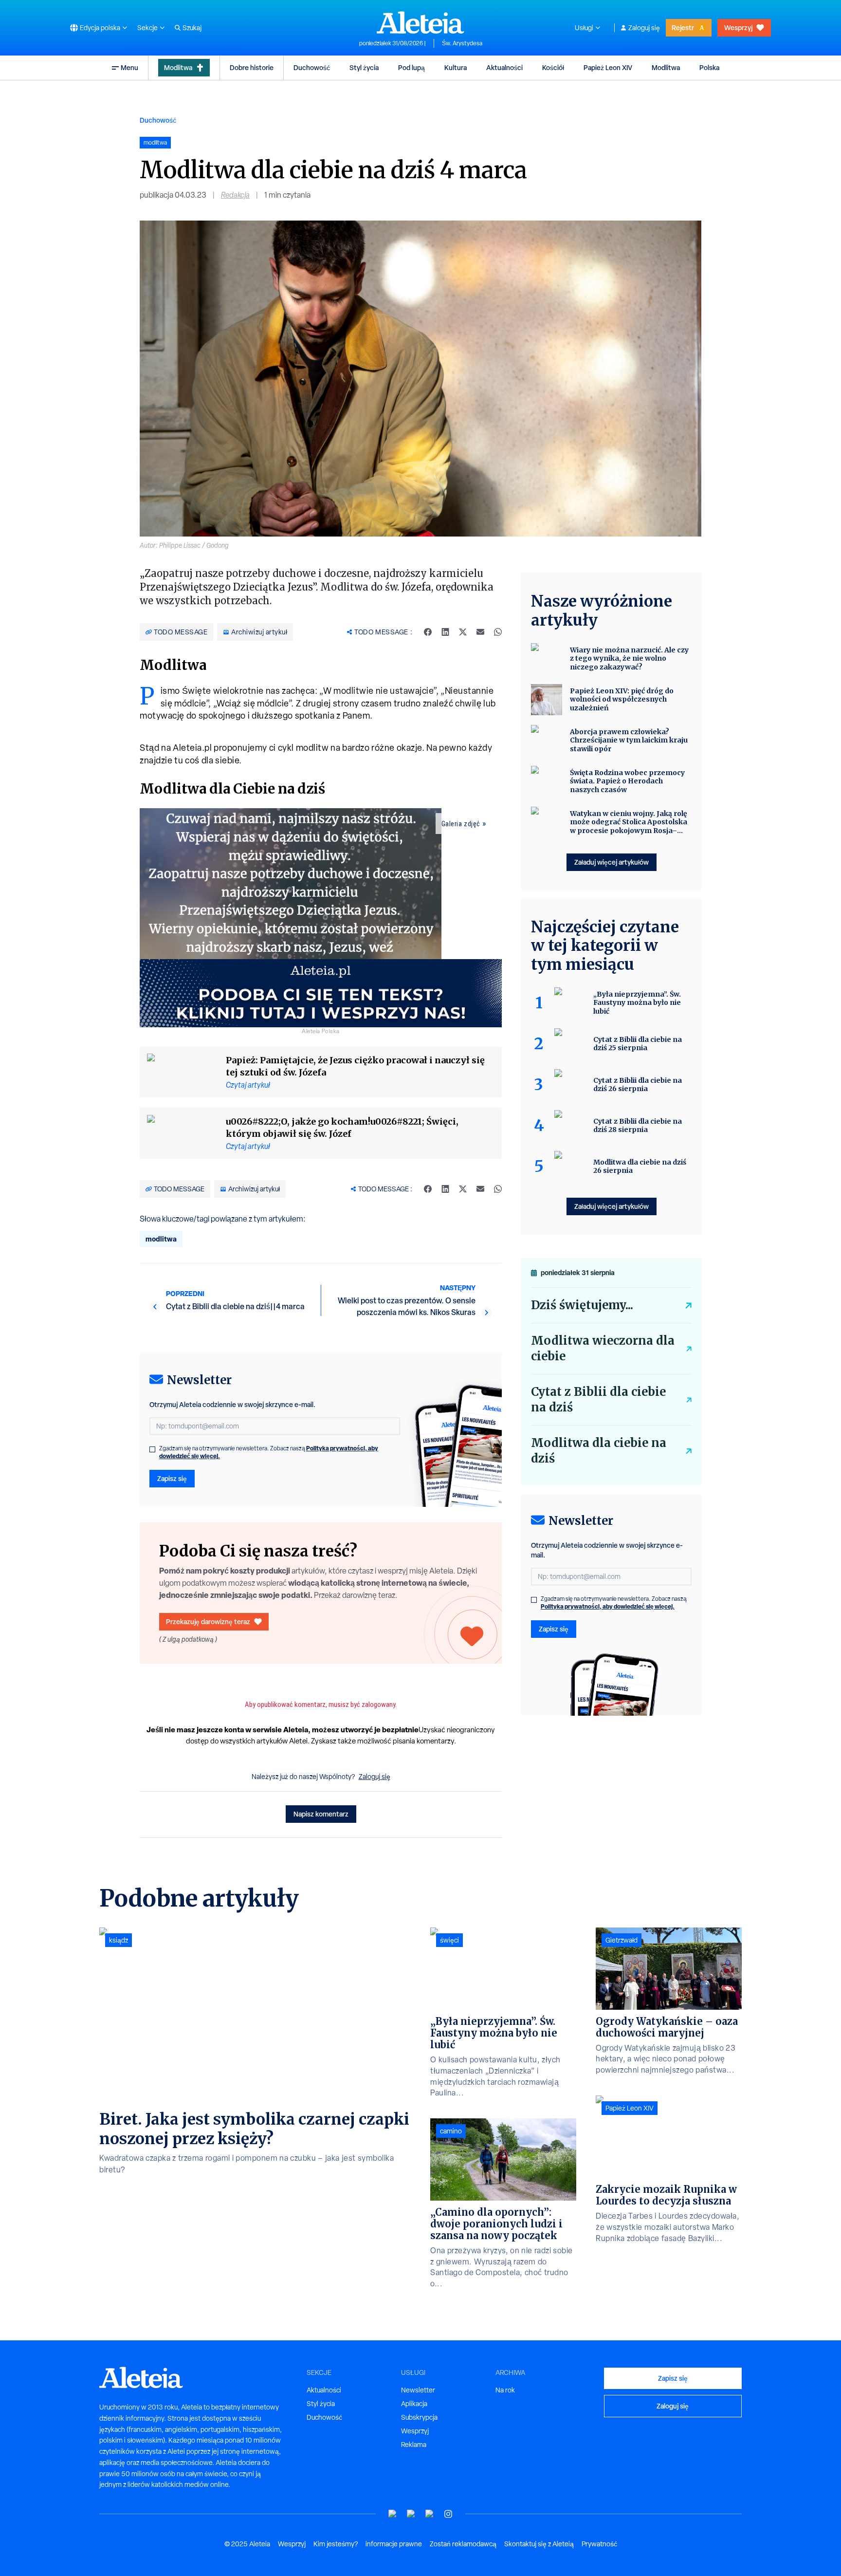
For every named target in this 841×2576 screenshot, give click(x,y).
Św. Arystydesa (462, 43)
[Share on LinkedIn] (445, 632)
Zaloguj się (644, 28)
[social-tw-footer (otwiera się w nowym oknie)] (430, 2514)
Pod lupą (411, 67)
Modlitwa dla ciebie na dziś (599, 1451)
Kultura (456, 67)
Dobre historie (252, 67)
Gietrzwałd (622, 1940)
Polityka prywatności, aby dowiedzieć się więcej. (608, 1606)
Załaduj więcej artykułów (612, 862)
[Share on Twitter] (463, 632)
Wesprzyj (738, 28)
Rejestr (683, 28)
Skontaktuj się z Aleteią (539, 2544)
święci (449, 1940)
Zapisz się (172, 1478)
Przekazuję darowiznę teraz (208, 1622)
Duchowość (312, 67)
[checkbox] (152, 1449)
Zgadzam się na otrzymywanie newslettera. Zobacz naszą (269, 1452)
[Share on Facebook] (428, 632)
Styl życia (364, 67)
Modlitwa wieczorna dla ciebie (603, 1348)
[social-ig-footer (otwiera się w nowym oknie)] (448, 2514)
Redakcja (235, 195)
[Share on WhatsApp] (498, 632)
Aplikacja (414, 2404)
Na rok (505, 2390)
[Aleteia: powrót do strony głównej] (420, 22)
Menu (129, 67)
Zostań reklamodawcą (463, 2544)
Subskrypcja (419, 2417)
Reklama (414, 2445)
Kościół (553, 67)
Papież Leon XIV (608, 67)
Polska (709, 67)
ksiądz (119, 1940)
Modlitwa (178, 67)
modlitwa (161, 1239)
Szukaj (192, 28)
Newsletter (418, 2390)
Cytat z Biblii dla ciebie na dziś (598, 1399)
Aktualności (504, 67)
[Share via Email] (480, 632)
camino (451, 2131)
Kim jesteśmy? (336, 2544)
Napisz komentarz (321, 1814)
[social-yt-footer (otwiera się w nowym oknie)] (393, 2514)
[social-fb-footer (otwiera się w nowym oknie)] (411, 2514)
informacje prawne (394, 2544)
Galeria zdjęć (461, 824)
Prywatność (599, 2544)
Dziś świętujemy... (582, 1305)
